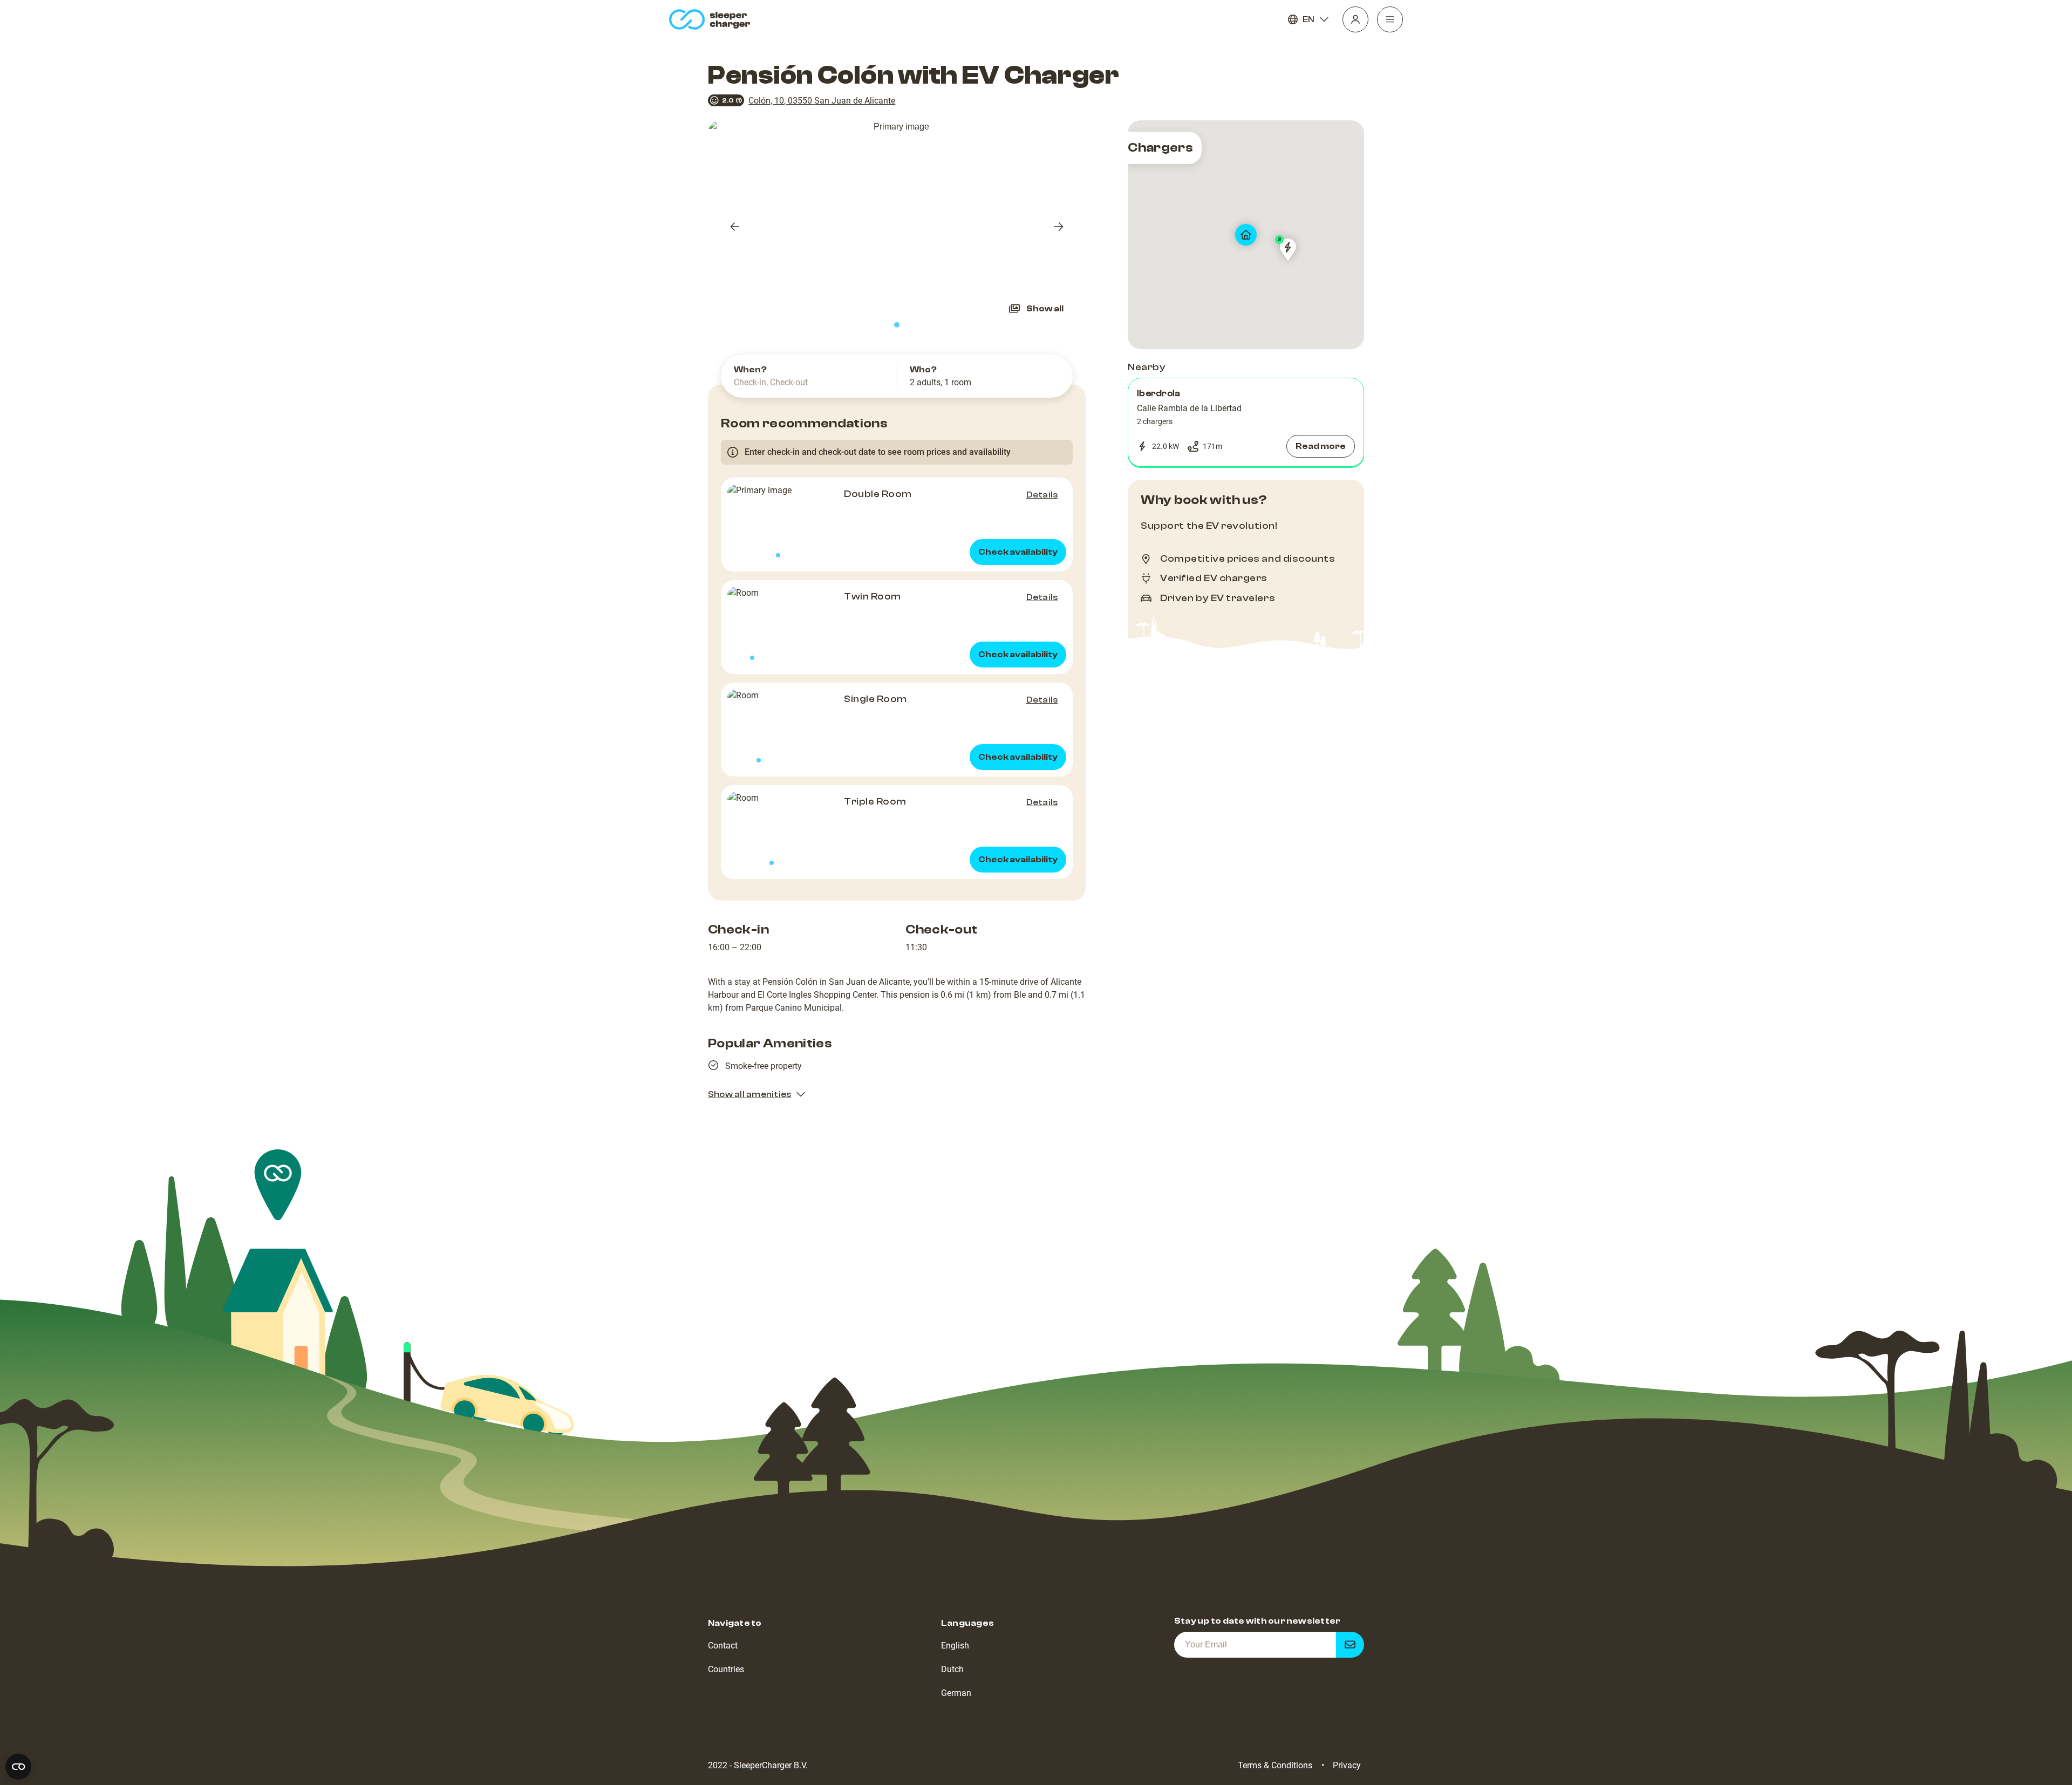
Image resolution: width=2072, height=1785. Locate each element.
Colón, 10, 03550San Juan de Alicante (822, 101)
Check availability (1018, 552)
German (956, 1693)
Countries (726, 1669)
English (955, 1646)
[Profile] (1355, 19)
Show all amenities (749, 1094)
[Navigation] (1390, 19)
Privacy (1347, 1765)
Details (1042, 495)
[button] (1246, 423)
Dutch (952, 1669)
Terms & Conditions (1275, 1765)
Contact (723, 1646)
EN (1308, 19)
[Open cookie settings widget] (18, 1767)
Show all (1045, 309)
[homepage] (712, 19)
